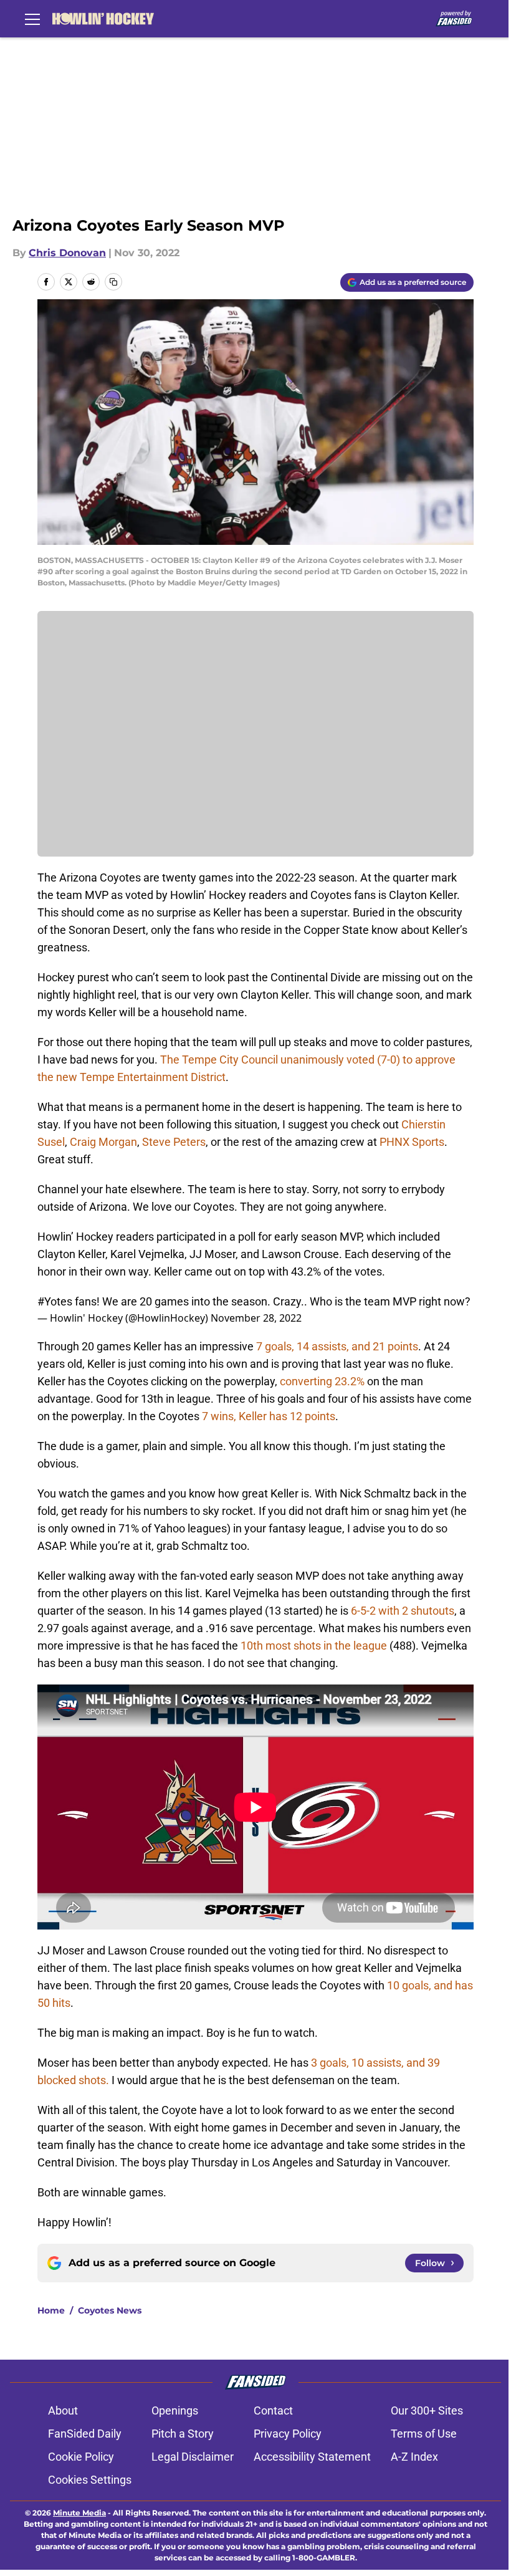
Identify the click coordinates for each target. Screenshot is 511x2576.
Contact (273, 2410)
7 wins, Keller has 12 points (267, 1416)
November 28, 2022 (256, 1318)
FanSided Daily (85, 2434)
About (63, 2410)
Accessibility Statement (312, 2457)
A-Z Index (414, 2457)
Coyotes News (110, 2310)
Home (51, 2310)
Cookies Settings (90, 2480)
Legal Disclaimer (193, 2457)
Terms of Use (424, 2434)
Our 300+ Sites (427, 2410)
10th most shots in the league (314, 1646)
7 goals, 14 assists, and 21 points (337, 1346)
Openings (175, 2410)
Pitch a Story (183, 2434)
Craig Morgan (103, 1142)
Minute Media (79, 2513)
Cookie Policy (81, 2457)
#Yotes (55, 1301)
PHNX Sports (412, 1142)
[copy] (113, 282)
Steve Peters (174, 1142)
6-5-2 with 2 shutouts (401, 1611)
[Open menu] (32, 19)
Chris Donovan (67, 253)
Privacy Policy (288, 2434)
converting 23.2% (322, 1381)
